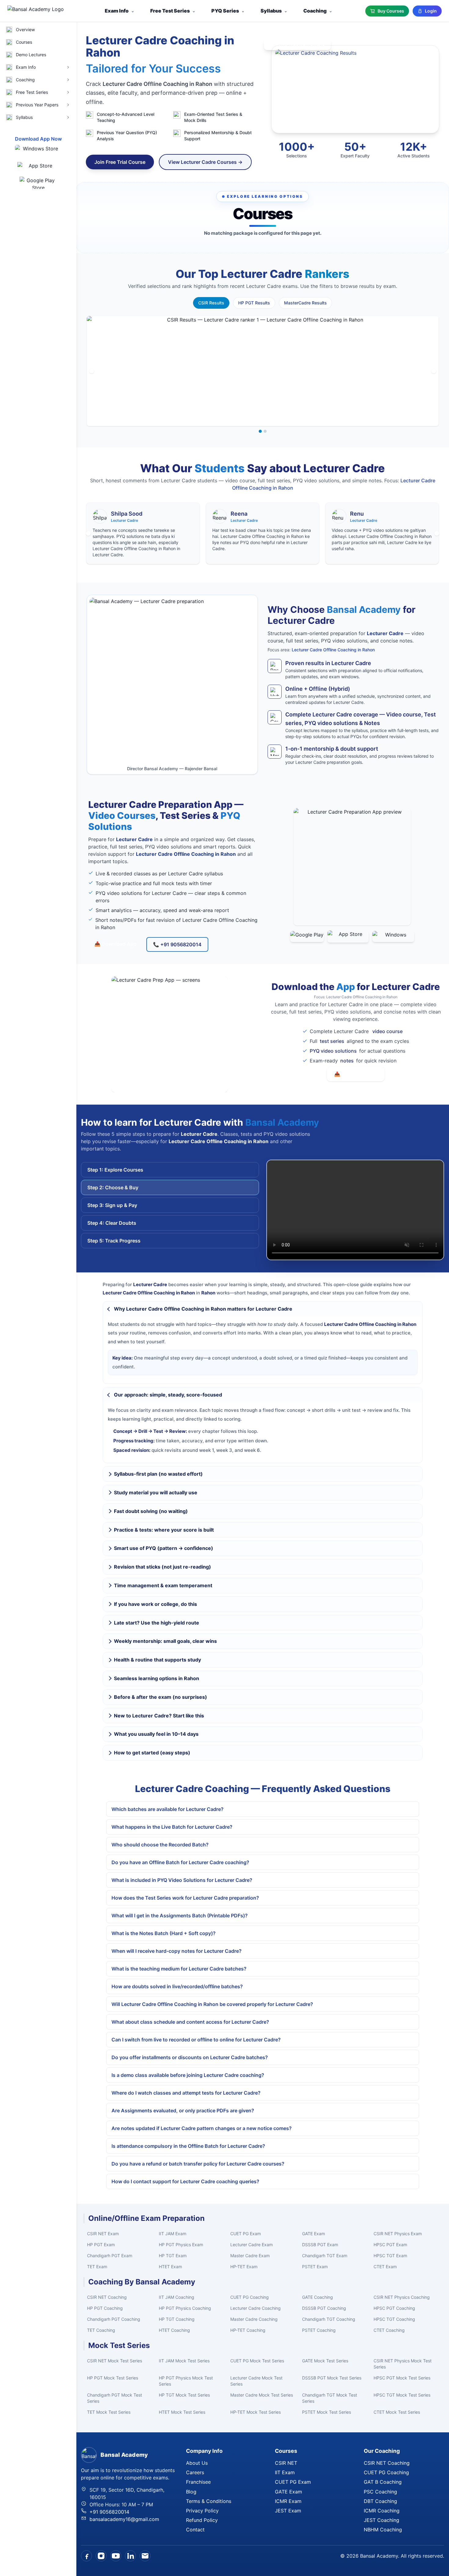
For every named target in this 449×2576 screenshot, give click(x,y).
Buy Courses (391, 11)
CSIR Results (211, 303)
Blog (191, 2492)
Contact (195, 2530)
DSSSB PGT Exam (320, 2245)
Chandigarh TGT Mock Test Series (330, 2398)
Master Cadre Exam (250, 2256)
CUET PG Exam (246, 2234)
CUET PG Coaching (250, 2297)
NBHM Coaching (383, 2530)
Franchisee (198, 2482)
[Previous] (92, 371)
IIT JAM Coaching (177, 2297)
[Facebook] (86, 2556)
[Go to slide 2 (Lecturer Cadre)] (265, 431)
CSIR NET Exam (103, 2234)
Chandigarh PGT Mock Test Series (115, 2398)
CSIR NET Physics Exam (398, 2234)
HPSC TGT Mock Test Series (402, 2395)
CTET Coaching (389, 2330)
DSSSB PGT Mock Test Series (332, 2378)
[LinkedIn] (130, 2556)
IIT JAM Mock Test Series (184, 2361)
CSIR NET (286, 2463)
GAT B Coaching (383, 2482)
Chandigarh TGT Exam (325, 2256)
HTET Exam (170, 2267)
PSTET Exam (315, 2267)
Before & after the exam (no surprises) (161, 1697)
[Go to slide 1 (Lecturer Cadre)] (260, 431)
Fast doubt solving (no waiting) (151, 1511)
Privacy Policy (202, 2511)
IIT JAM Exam (173, 2234)
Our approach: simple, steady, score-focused (168, 1395)
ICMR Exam (288, 2501)
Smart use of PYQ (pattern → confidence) (164, 1548)
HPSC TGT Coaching (394, 2319)
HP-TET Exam (244, 2267)
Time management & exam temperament (163, 1585)
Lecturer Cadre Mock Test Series (256, 2381)
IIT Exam (285, 2472)
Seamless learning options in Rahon (157, 1678)
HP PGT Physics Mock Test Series (186, 2381)
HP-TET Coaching (248, 2330)
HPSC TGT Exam (390, 2256)
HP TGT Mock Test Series (184, 2395)
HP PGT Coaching (105, 2308)
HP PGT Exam (101, 2245)
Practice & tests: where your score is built (164, 1530)
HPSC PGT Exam (390, 2245)
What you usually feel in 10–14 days (156, 1734)
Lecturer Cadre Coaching (256, 2308)
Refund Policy (202, 2520)
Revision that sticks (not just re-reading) (162, 1567)
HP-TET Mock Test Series (256, 2412)
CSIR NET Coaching (107, 2297)
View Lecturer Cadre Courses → (205, 162)
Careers (195, 2472)
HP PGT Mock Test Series (113, 2378)
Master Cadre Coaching (254, 2319)
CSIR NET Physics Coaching (402, 2297)
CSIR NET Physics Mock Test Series (403, 2364)
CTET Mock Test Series (397, 2412)
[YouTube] (116, 2556)
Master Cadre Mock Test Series (262, 2395)
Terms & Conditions (209, 2501)
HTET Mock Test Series (182, 2412)
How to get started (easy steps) (152, 1753)
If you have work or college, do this (155, 1604)
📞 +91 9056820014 (177, 944)
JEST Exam (288, 2511)
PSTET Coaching (319, 2330)
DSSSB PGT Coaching (324, 2308)
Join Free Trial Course (120, 162)
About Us (197, 2463)
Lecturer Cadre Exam (252, 2245)
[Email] (145, 2556)
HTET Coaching (174, 2330)
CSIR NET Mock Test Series (115, 2361)
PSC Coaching (380, 2492)
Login (431, 11)
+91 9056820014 (109, 2512)
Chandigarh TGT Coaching (329, 2319)
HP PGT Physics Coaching (185, 2308)
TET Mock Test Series (109, 2412)
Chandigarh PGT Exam (110, 2256)
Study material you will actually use (156, 1492)
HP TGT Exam (173, 2256)
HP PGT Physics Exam (181, 2245)
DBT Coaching (380, 2501)
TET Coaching (101, 2330)
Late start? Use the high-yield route (157, 1623)
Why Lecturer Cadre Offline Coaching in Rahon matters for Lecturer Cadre (203, 1309)
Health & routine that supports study (157, 1660)
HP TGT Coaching (177, 2319)
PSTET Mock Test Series (327, 2412)
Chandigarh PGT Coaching (114, 2319)
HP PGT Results (254, 303)
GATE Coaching (318, 2297)
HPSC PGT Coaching (394, 2308)
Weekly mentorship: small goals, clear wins (165, 1641)
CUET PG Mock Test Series (257, 2361)
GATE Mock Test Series (325, 2361)
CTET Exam (385, 2267)
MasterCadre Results (305, 303)
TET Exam (97, 2267)
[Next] (434, 371)
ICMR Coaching (382, 2511)
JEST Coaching (381, 2520)
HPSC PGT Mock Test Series (402, 2378)
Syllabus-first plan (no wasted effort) (158, 1474)
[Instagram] (101, 2556)
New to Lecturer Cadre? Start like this (159, 1716)
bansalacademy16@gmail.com (124, 2519)
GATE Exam (314, 2234)
